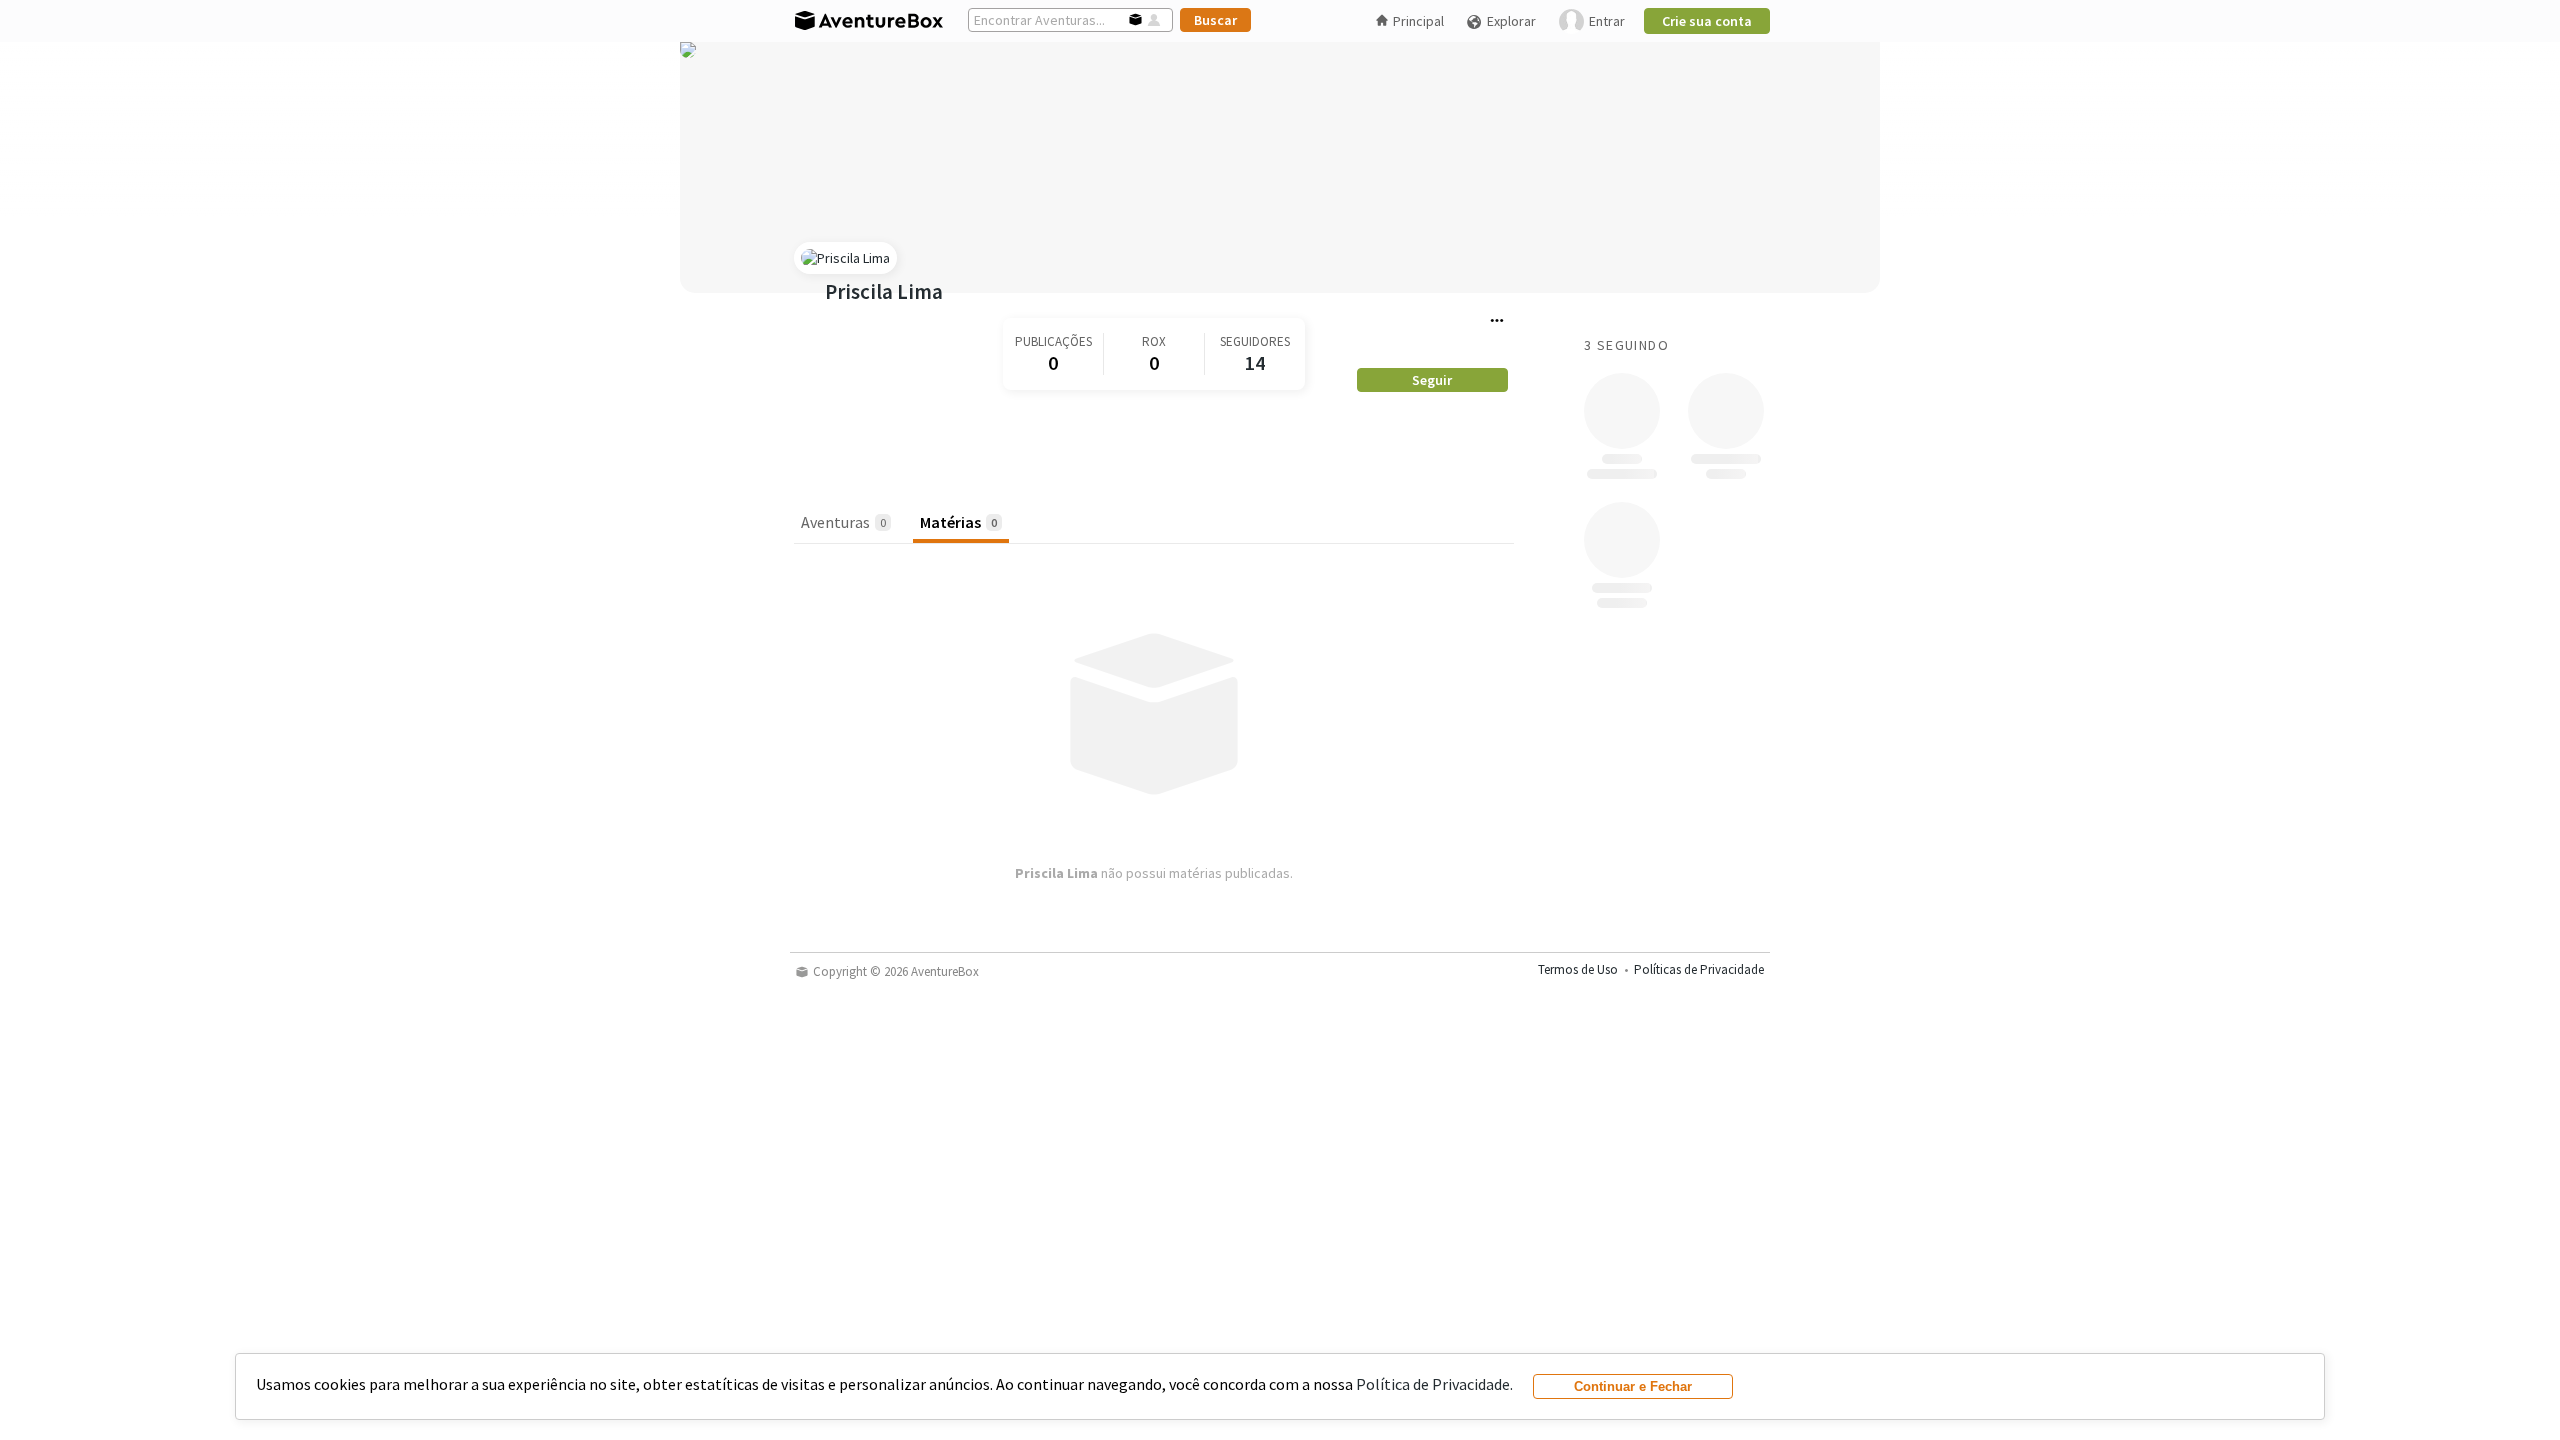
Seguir (1432, 380)
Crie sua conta (1707, 21)
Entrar (1607, 21)
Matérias (958, 522)
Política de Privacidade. (1434, 1384)
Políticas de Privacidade (1699, 969)
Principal (1418, 21)
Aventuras (843, 522)
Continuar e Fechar (1633, 1386)
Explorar (1511, 21)
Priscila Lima (884, 291)
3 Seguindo (1626, 345)
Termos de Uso (1578, 969)
